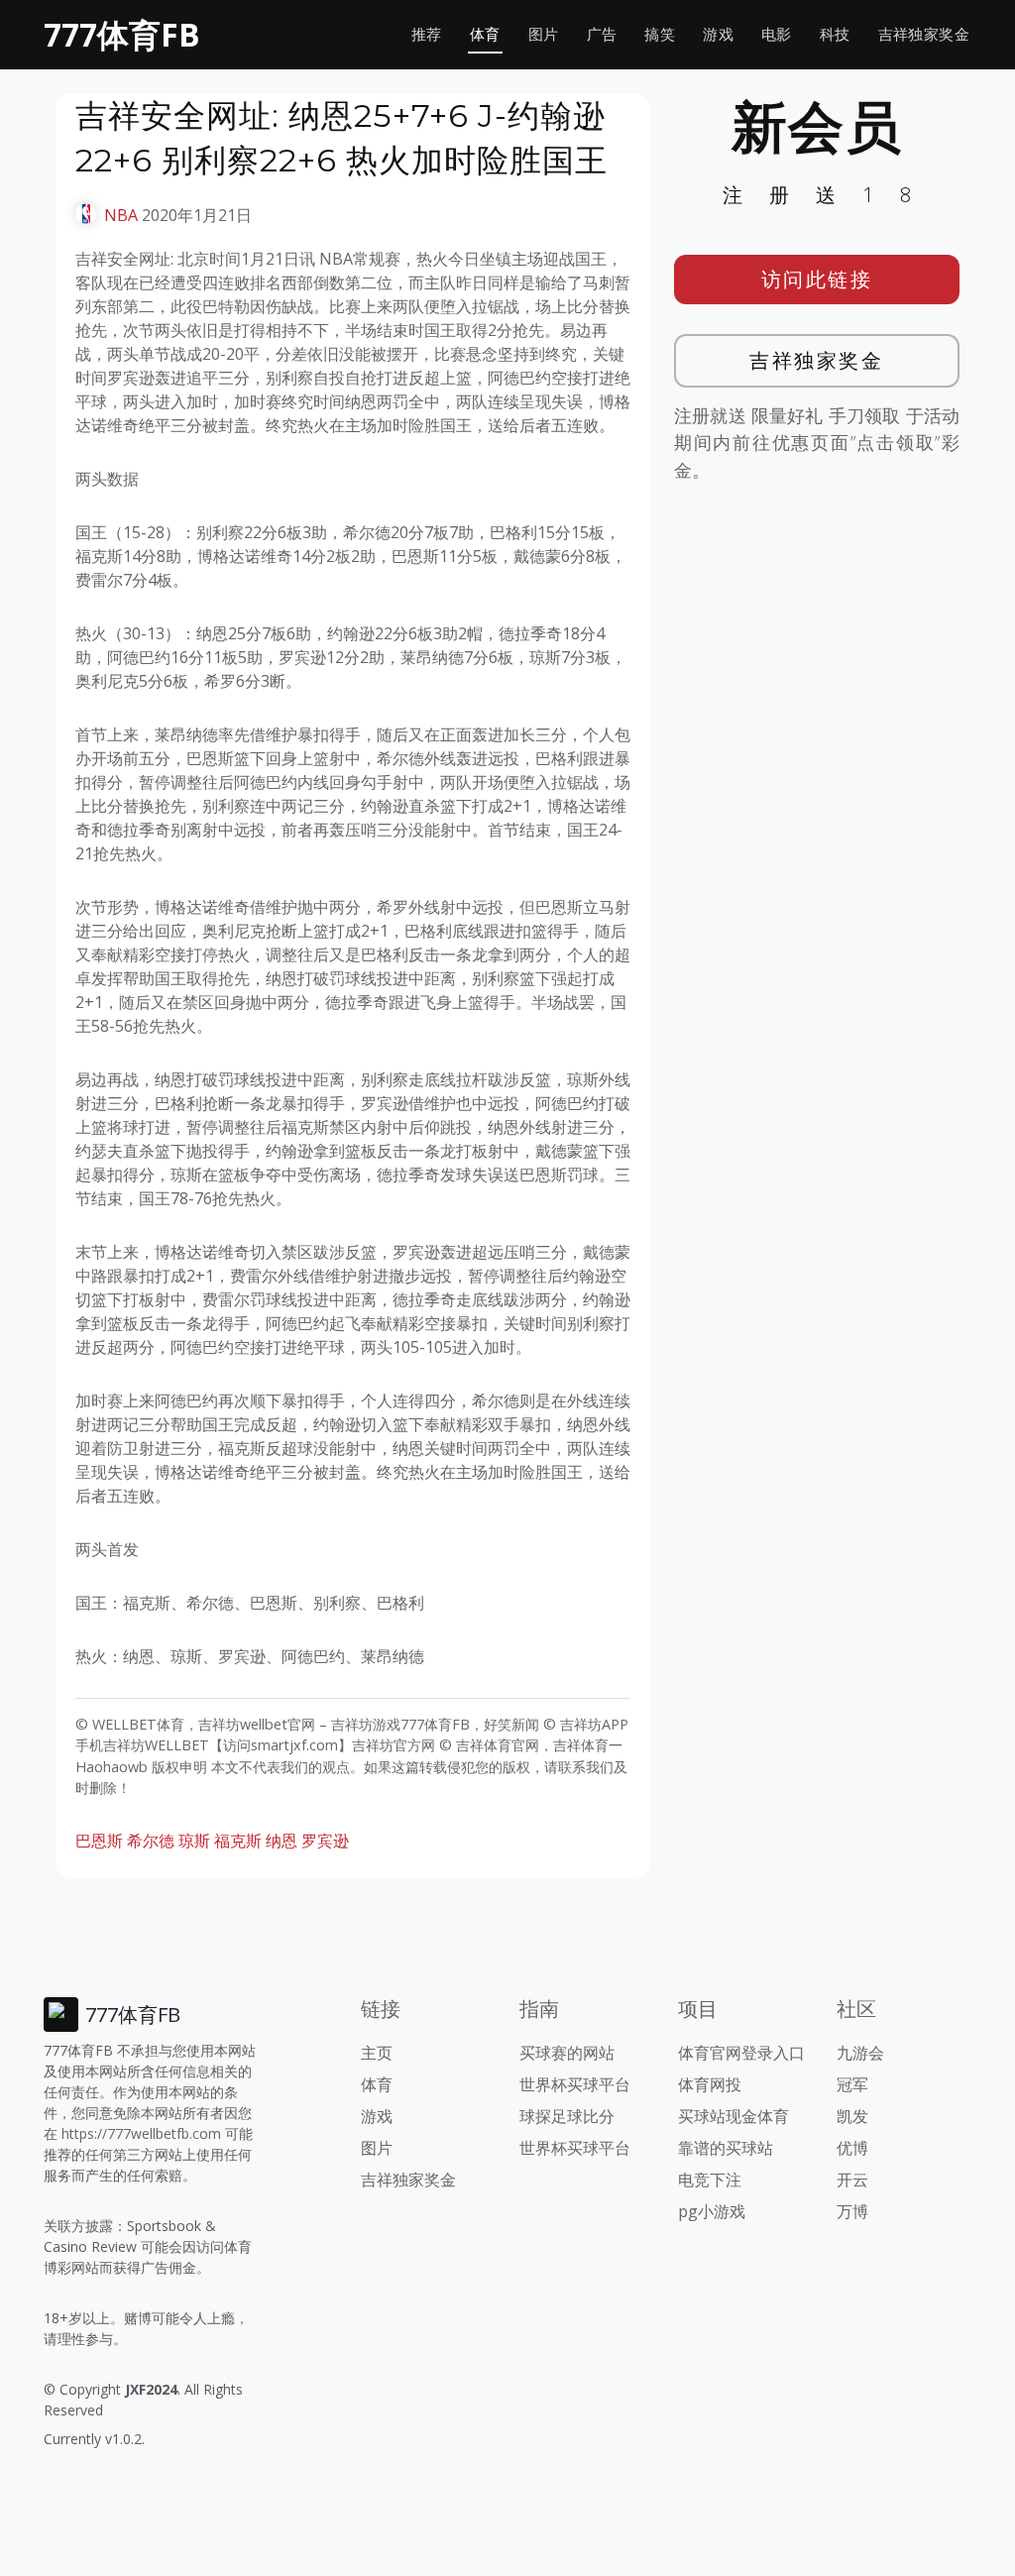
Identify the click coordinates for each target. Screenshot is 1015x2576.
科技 (835, 34)
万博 (852, 2211)
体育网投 (710, 2084)
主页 (377, 2053)
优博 (852, 2148)
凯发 (852, 2116)
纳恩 (282, 1841)
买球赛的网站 (567, 2053)
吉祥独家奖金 (924, 34)
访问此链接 (817, 279)
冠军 (852, 2084)
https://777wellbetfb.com (141, 2133)
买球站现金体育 (733, 2116)
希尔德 (151, 1841)
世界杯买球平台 (575, 2084)
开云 (852, 2180)
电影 (777, 34)
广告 (602, 34)
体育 (485, 34)
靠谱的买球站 (726, 2148)
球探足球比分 (567, 2116)
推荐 (427, 34)
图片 (544, 34)
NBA (121, 215)
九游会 (860, 2053)
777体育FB (122, 34)
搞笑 (660, 34)
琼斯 (194, 1841)
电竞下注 (710, 2180)
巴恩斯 (99, 1841)
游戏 (718, 34)
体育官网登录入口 (741, 2053)
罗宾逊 (325, 1841)
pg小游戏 (712, 2211)
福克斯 (238, 1841)
